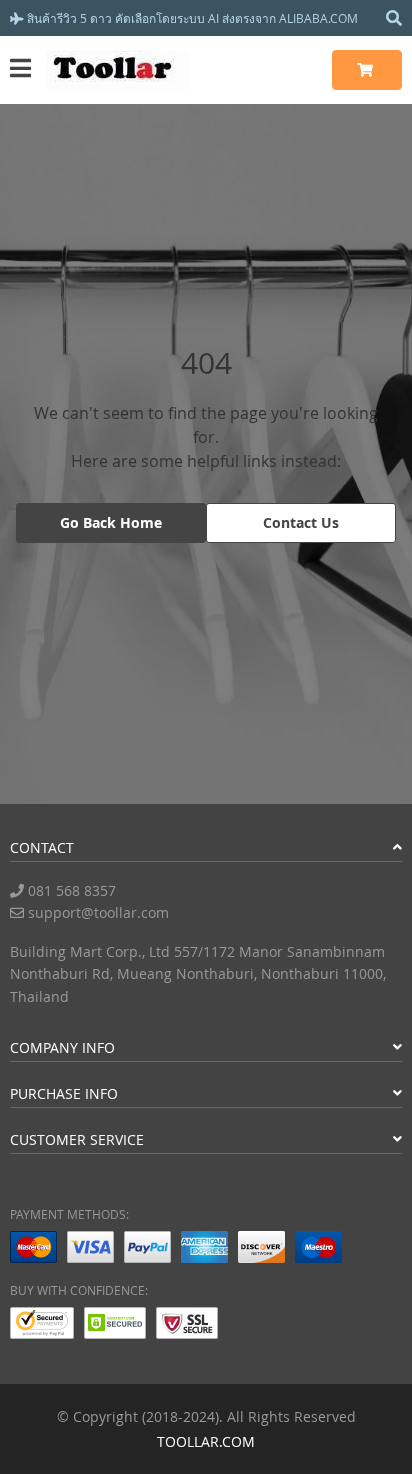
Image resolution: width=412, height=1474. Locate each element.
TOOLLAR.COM (206, 1441)
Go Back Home (111, 522)
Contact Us (301, 522)
